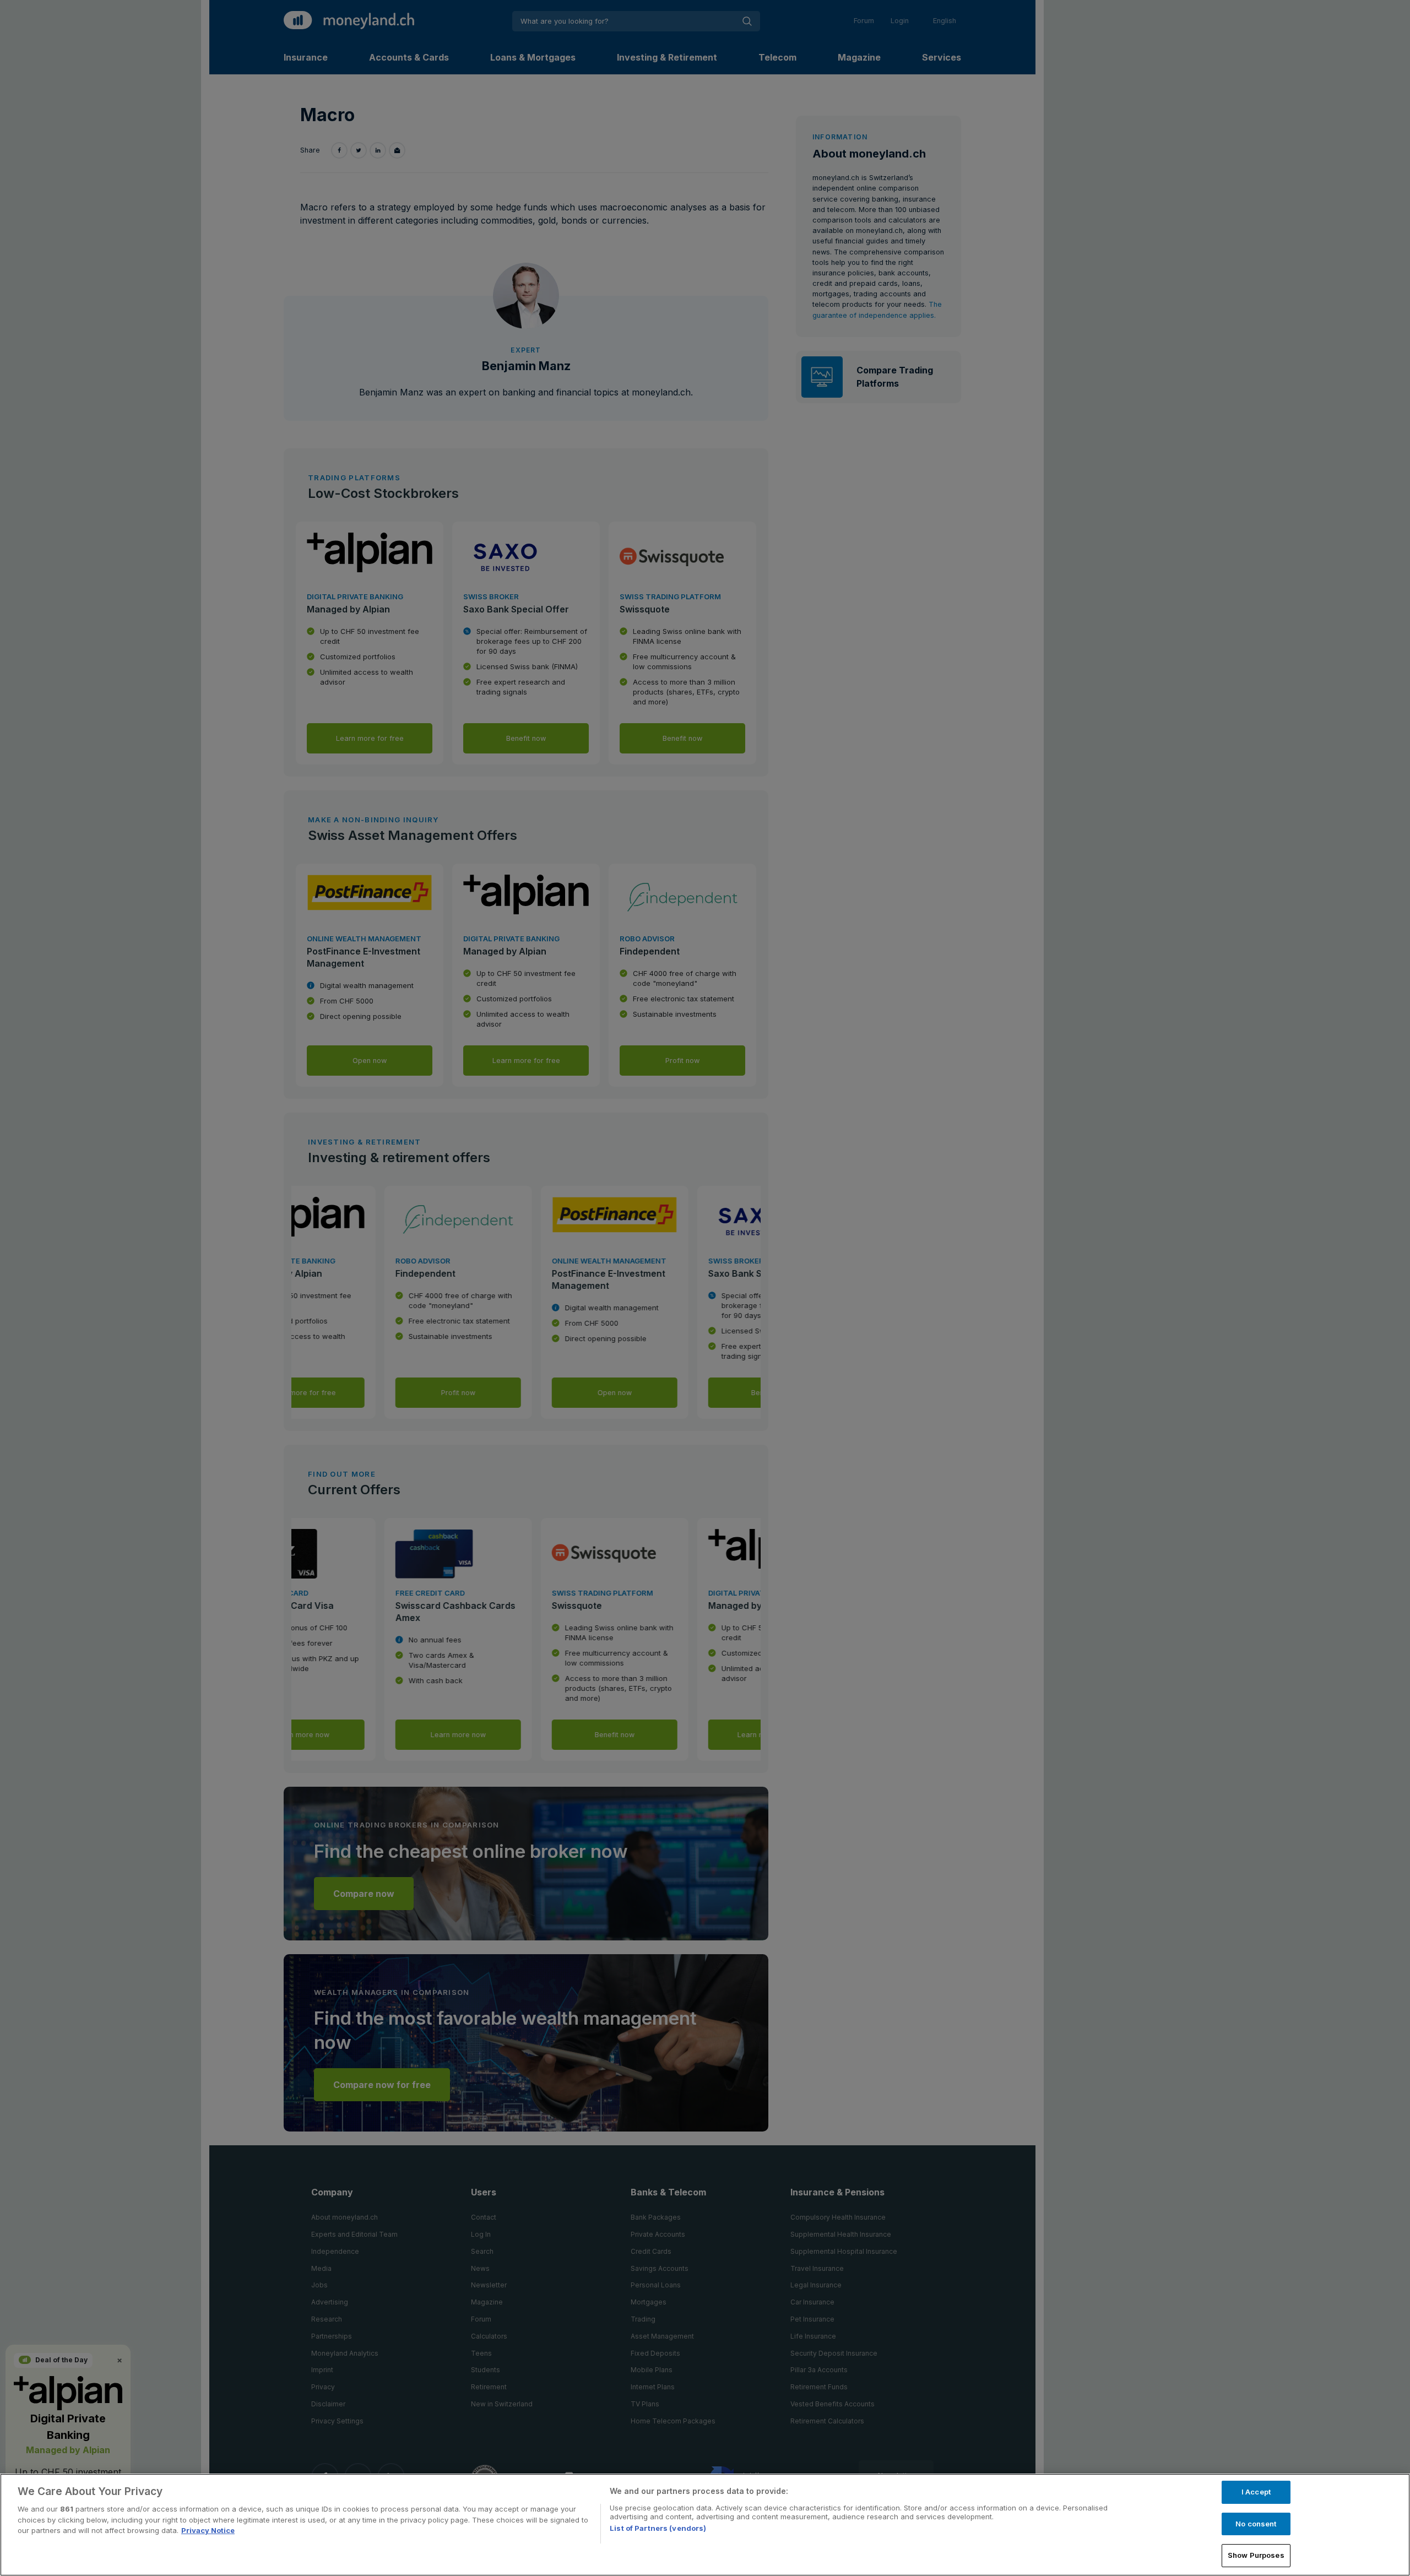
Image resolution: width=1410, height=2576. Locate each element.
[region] (705, 2525)
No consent (1256, 2524)
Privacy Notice (208, 2530)
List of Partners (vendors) (658, 2528)
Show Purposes (1256, 2555)
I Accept (1256, 2492)
